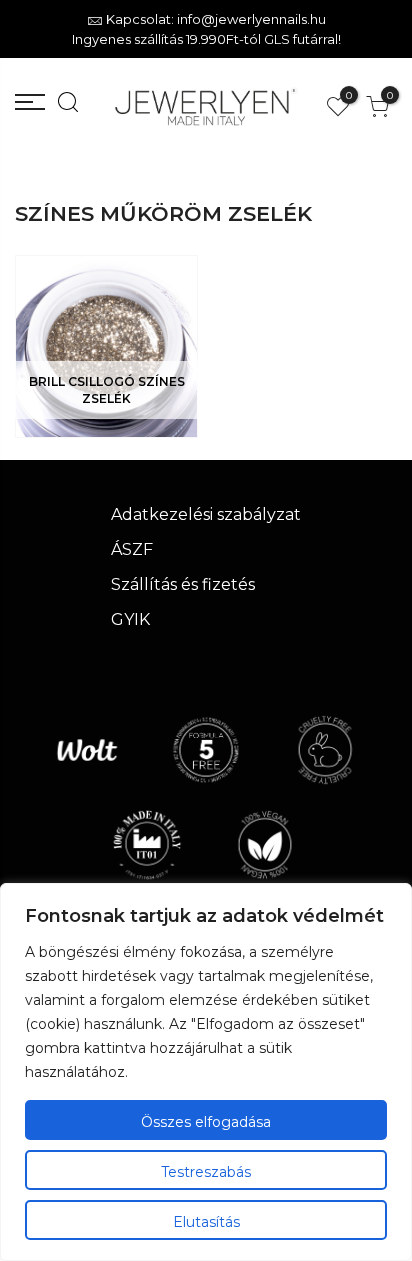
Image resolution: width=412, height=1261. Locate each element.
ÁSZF (132, 549)
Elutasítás (206, 1222)
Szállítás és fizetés (183, 584)
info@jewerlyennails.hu (251, 19)
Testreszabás (206, 1172)
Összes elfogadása (206, 1122)
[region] (206, 1072)
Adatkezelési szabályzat (206, 514)
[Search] (62, 106)
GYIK (130, 619)
